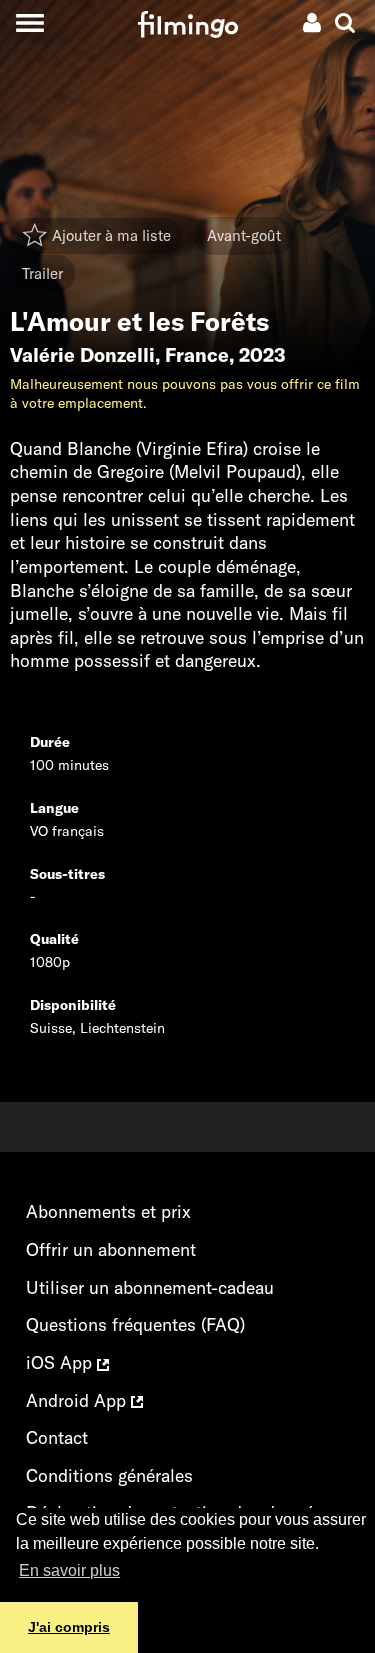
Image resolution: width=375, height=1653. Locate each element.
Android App (78, 1400)
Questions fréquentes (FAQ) (135, 1324)
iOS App (61, 1362)
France (197, 355)
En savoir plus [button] (69, 1570)
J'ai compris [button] (69, 1627)
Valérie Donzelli (82, 355)
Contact (57, 1437)
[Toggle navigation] (29, 22)
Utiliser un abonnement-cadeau (150, 1287)
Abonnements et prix (108, 1211)
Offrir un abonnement (111, 1249)
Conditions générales (109, 1475)
